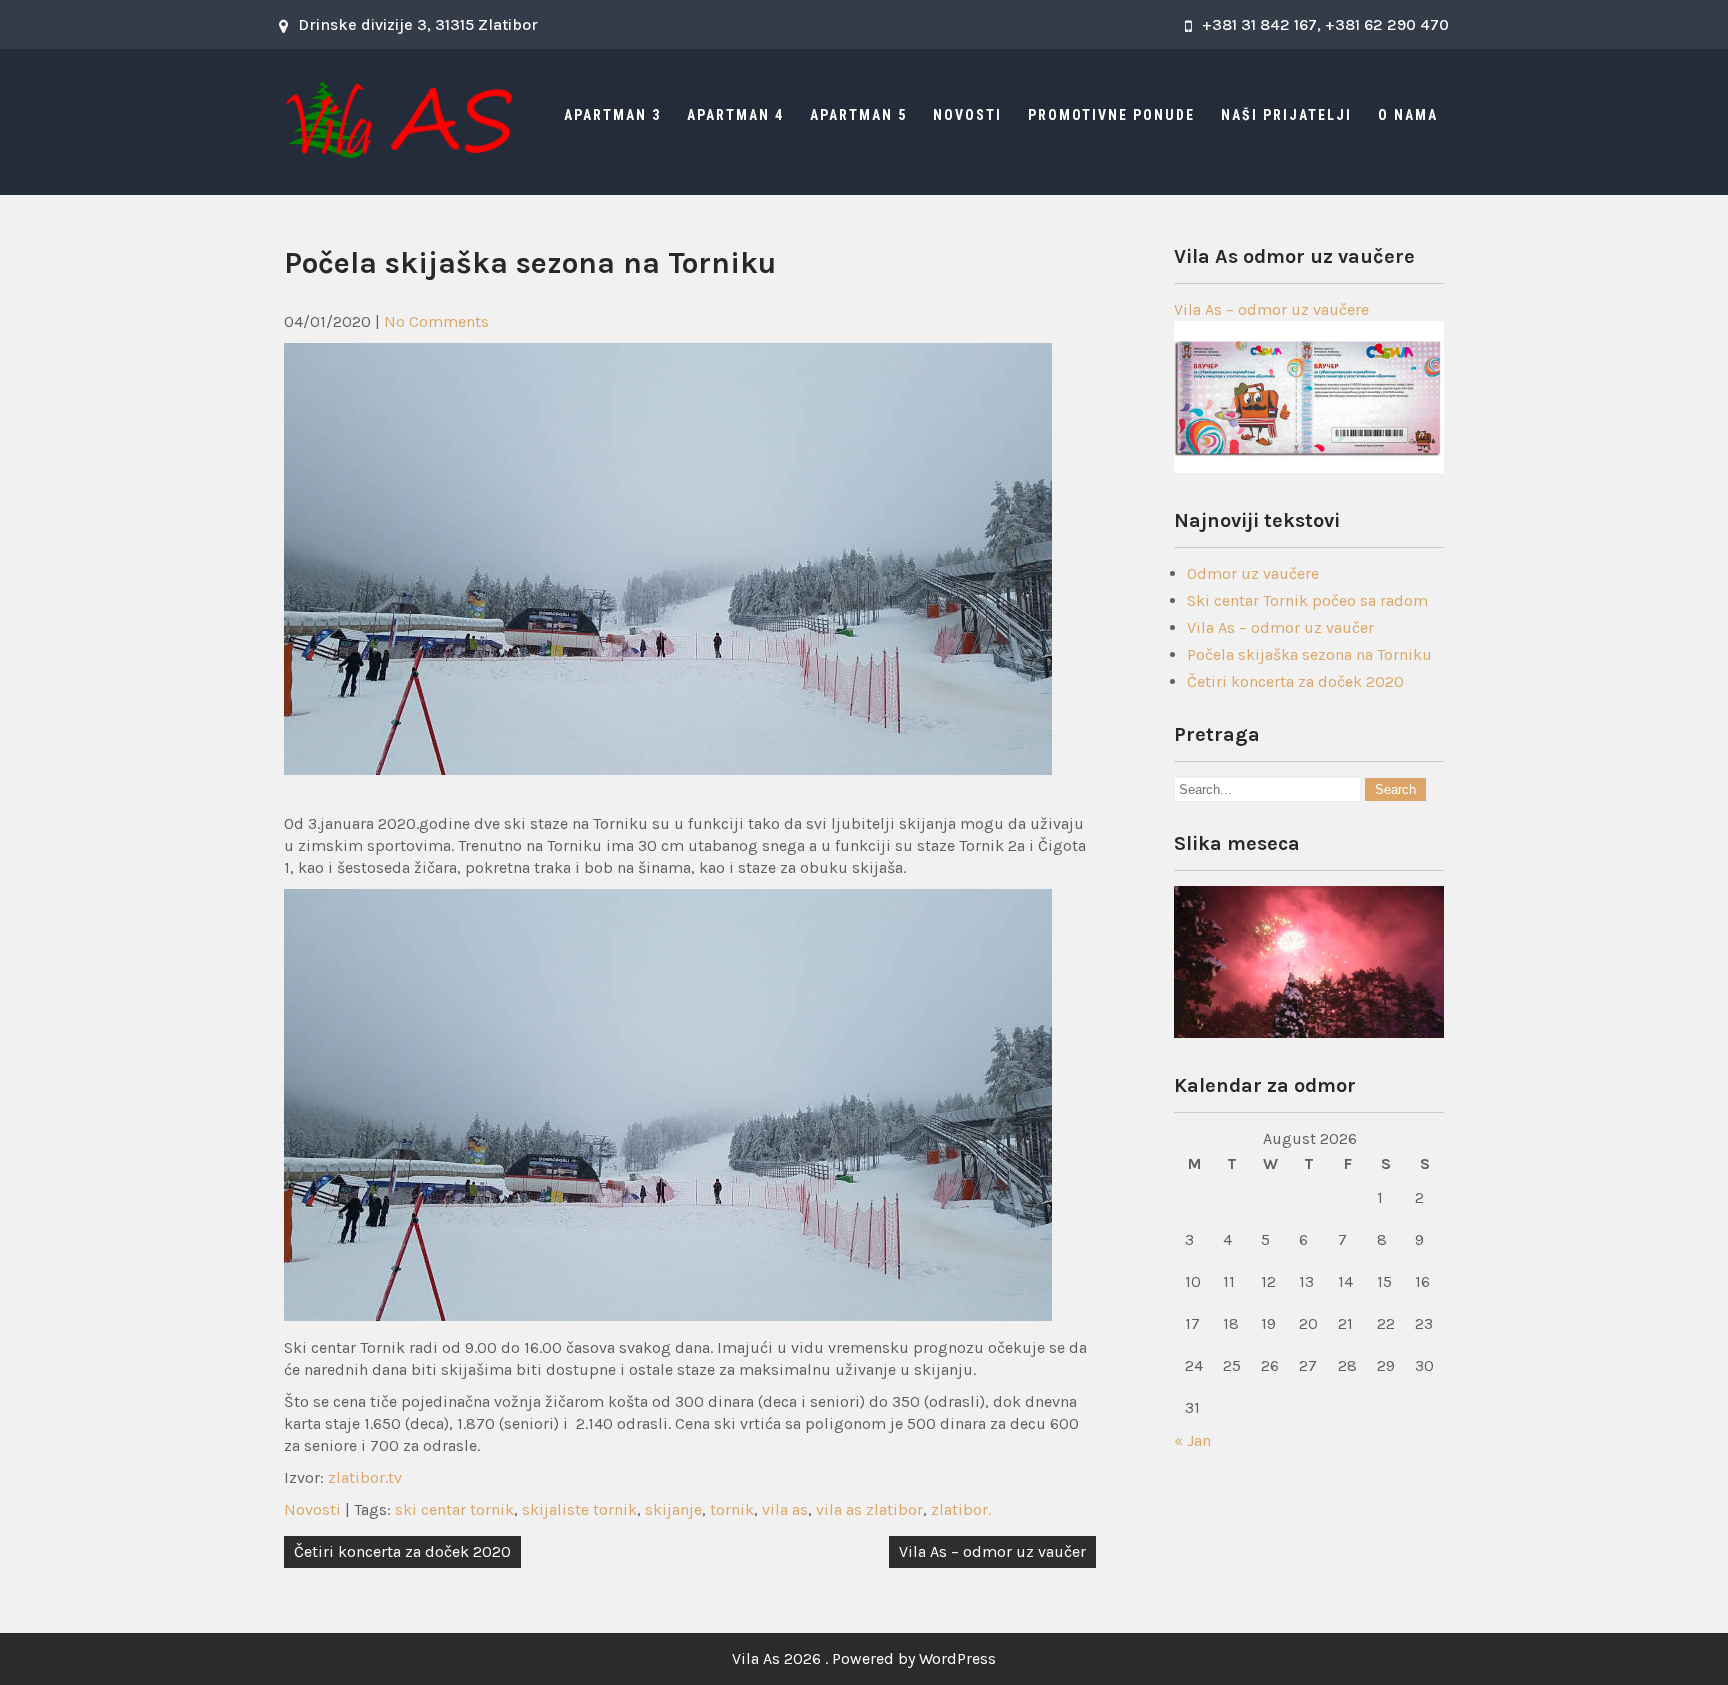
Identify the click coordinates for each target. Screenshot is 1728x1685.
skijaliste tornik (579, 1509)
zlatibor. (961, 1509)
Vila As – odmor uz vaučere (1271, 309)
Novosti (967, 115)
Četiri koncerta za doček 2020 (402, 1551)
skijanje (673, 1509)
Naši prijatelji (1286, 115)
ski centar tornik (454, 1509)
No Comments (436, 321)
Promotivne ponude (1111, 115)
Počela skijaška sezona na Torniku (1309, 654)
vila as (785, 1509)
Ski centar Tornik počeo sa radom (1307, 600)
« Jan (1192, 1440)
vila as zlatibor (869, 1509)
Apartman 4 (735, 115)
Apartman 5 (858, 115)
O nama (1408, 115)
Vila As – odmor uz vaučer (992, 1551)
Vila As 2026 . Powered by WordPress (864, 1658)
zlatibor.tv (365, 1477)
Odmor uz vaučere (1253, 573)
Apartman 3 (612, 115)
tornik (732, 1509)
